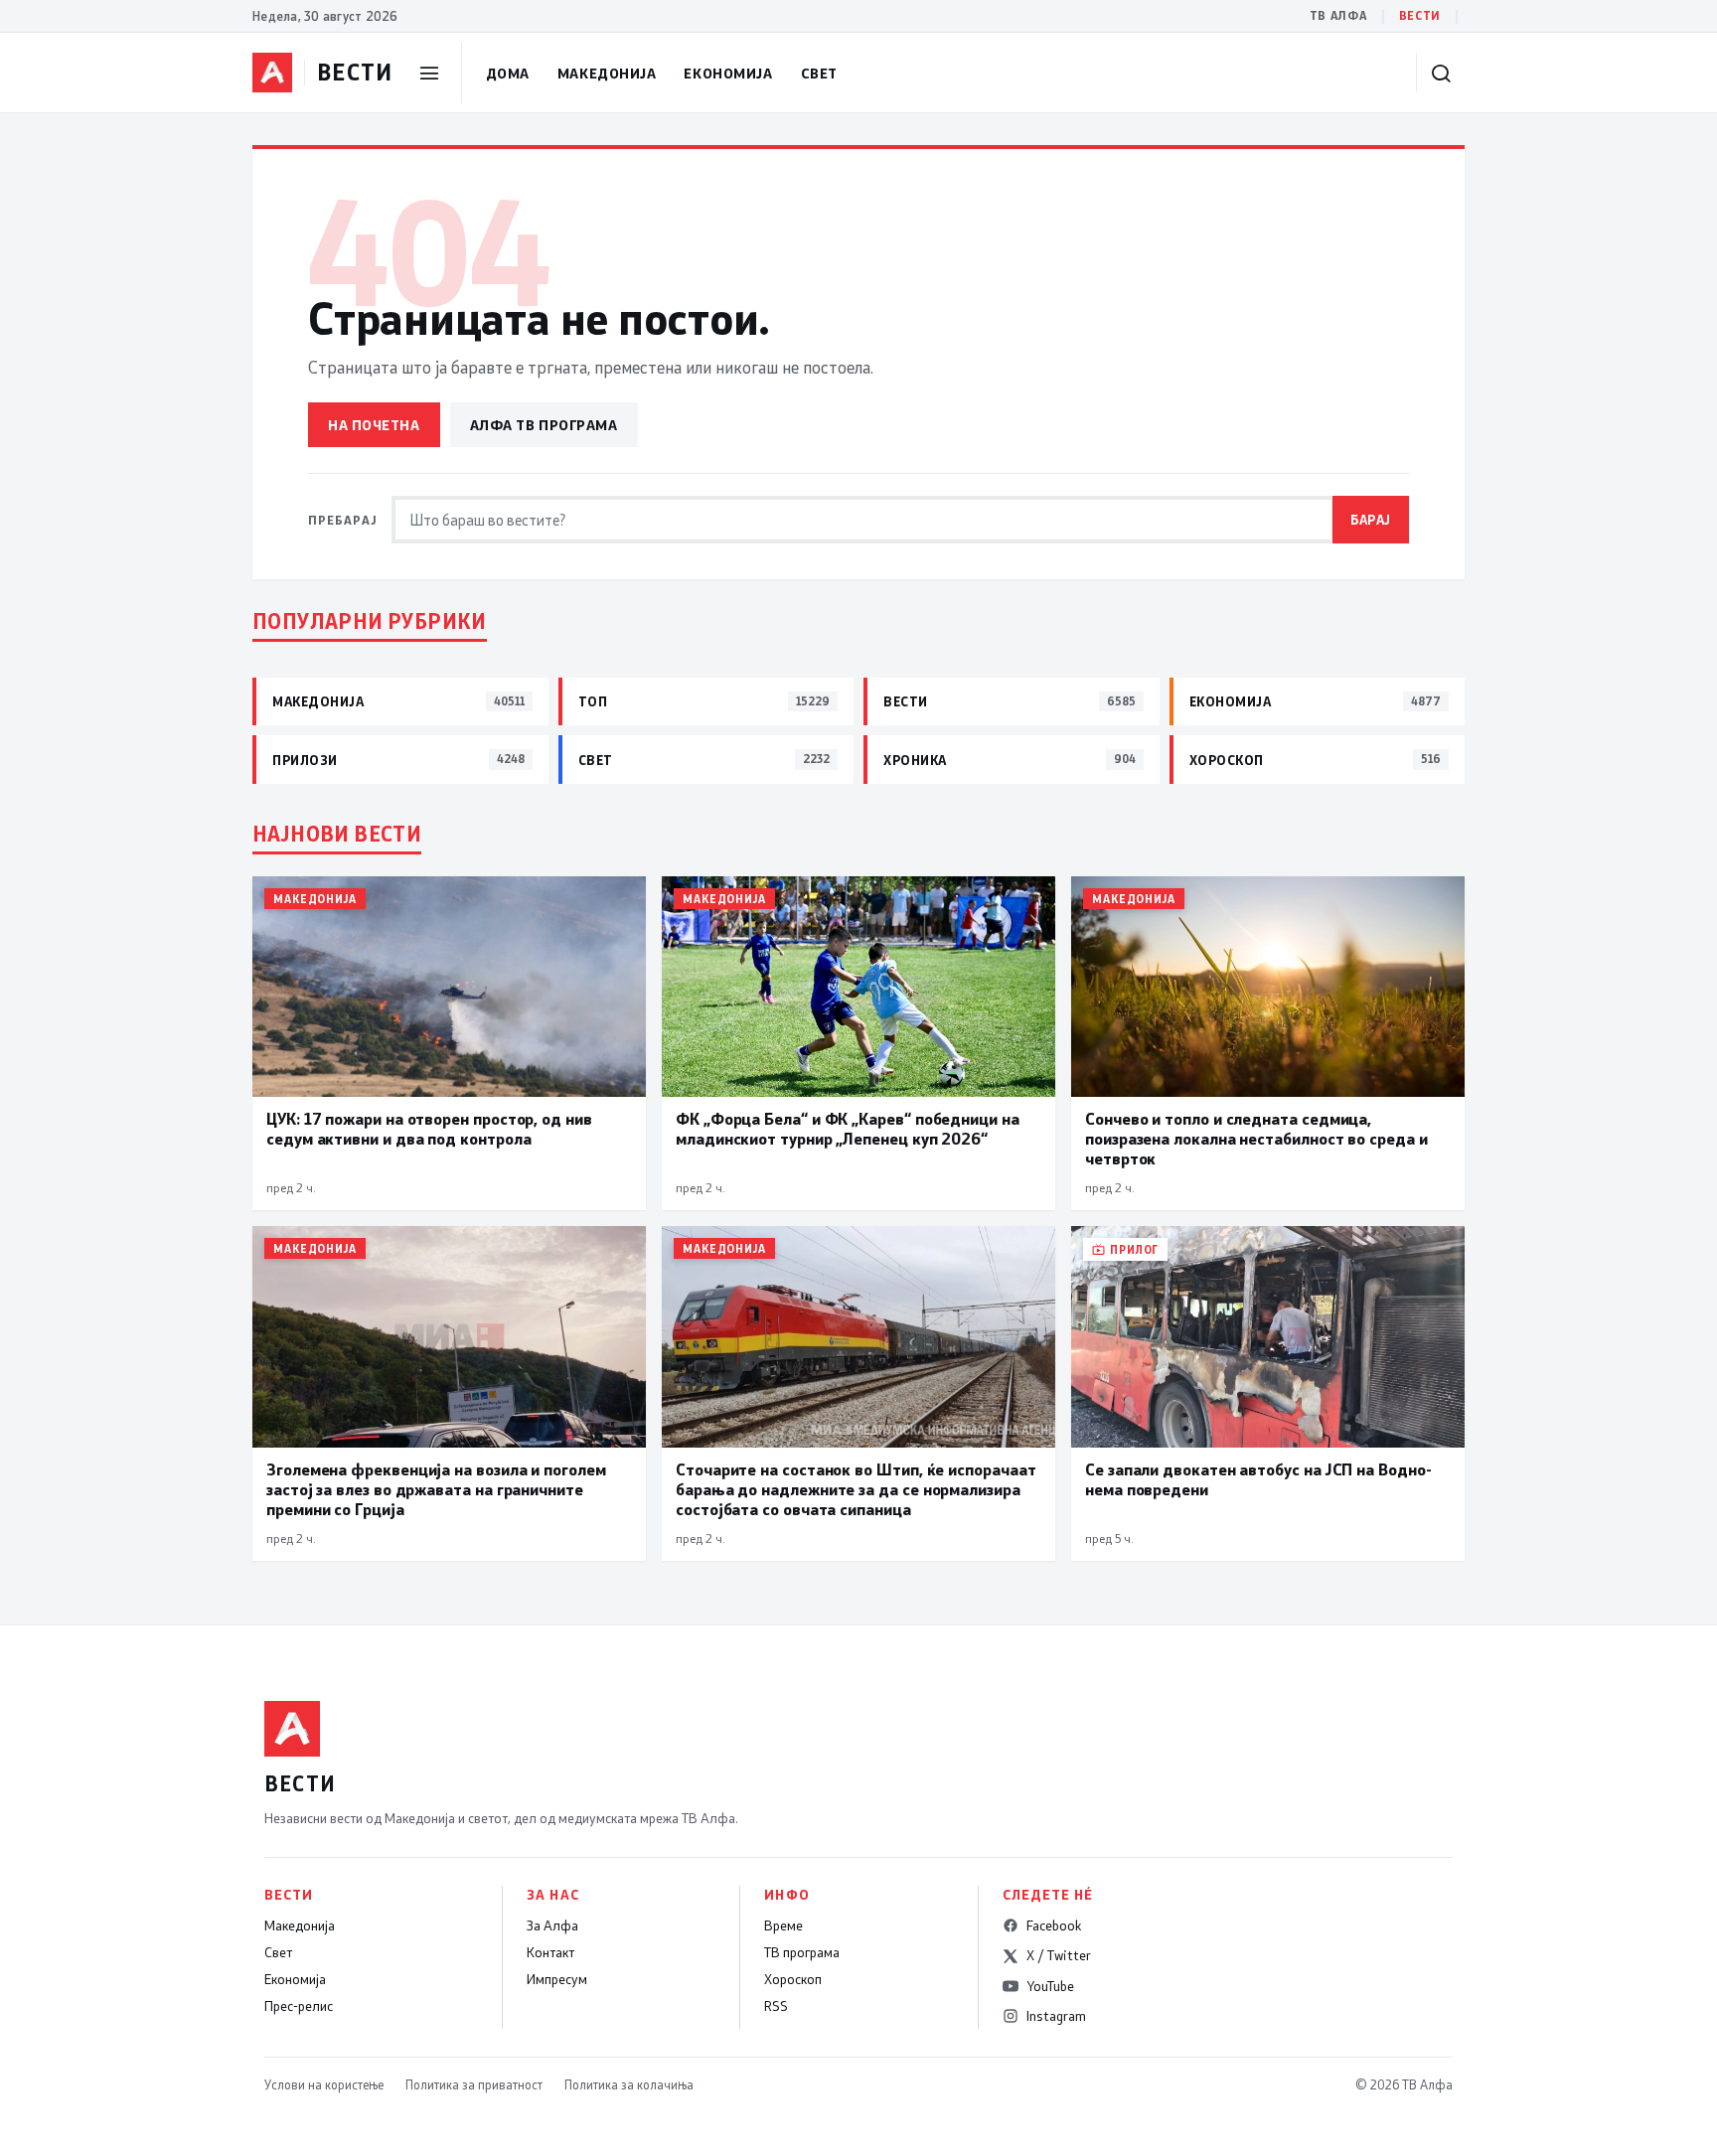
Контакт (550, 1952)
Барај (1371, 519)
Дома (508, 73)
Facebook (1054, 1925)
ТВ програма (802, 1952)
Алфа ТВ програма (544, 425)
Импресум (557, 1979)
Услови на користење (324, 2084)
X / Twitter (1059, 1955)
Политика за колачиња (629, 2084)
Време (783, 1925)
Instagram (1056, 2016)
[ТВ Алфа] (272, 73)
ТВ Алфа (1338, 15)
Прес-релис (299, 2006)
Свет (819, 73)
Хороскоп (793, 1979)
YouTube (1050, 1986)
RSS (776, 2006)
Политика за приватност (474, 2084)
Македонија (607, 73)
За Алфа (552, 1925)
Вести (1420, 15)
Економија (728, 73)
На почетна (374, 425)
